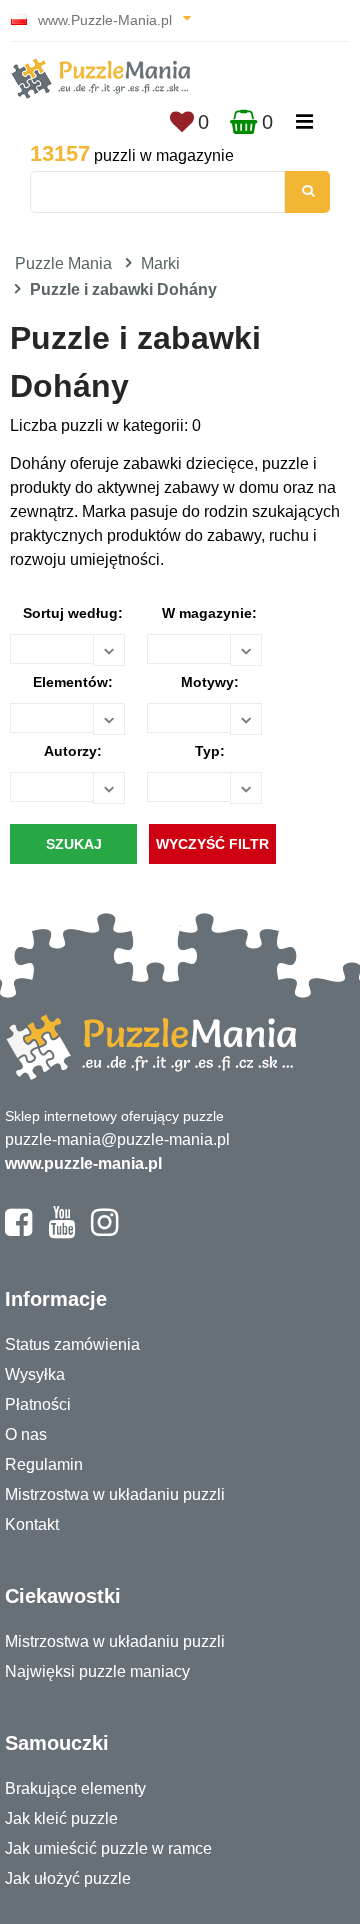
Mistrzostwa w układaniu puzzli (115, 1494)
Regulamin (44, 1464)
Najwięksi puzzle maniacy (97, 1671)
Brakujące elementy (75, 1788)
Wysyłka (35, 1374)
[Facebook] (18, 1231)
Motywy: (210, 682)
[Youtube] (61, 1231)
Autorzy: (73, 751)
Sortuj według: (73, 613)
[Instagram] (104, 1231)
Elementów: (73, 682)
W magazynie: (209, 613)
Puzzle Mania (63, 263)
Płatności (38, 1404)
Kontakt (32, 1524)
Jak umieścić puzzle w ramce (108, 1848)
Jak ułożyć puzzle (68, 1878)
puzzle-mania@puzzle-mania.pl (117, 1139)
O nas (26, 1434)
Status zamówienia (72, 1344)
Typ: (210, 751)
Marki (160, 263)
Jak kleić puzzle (61, 1818)
